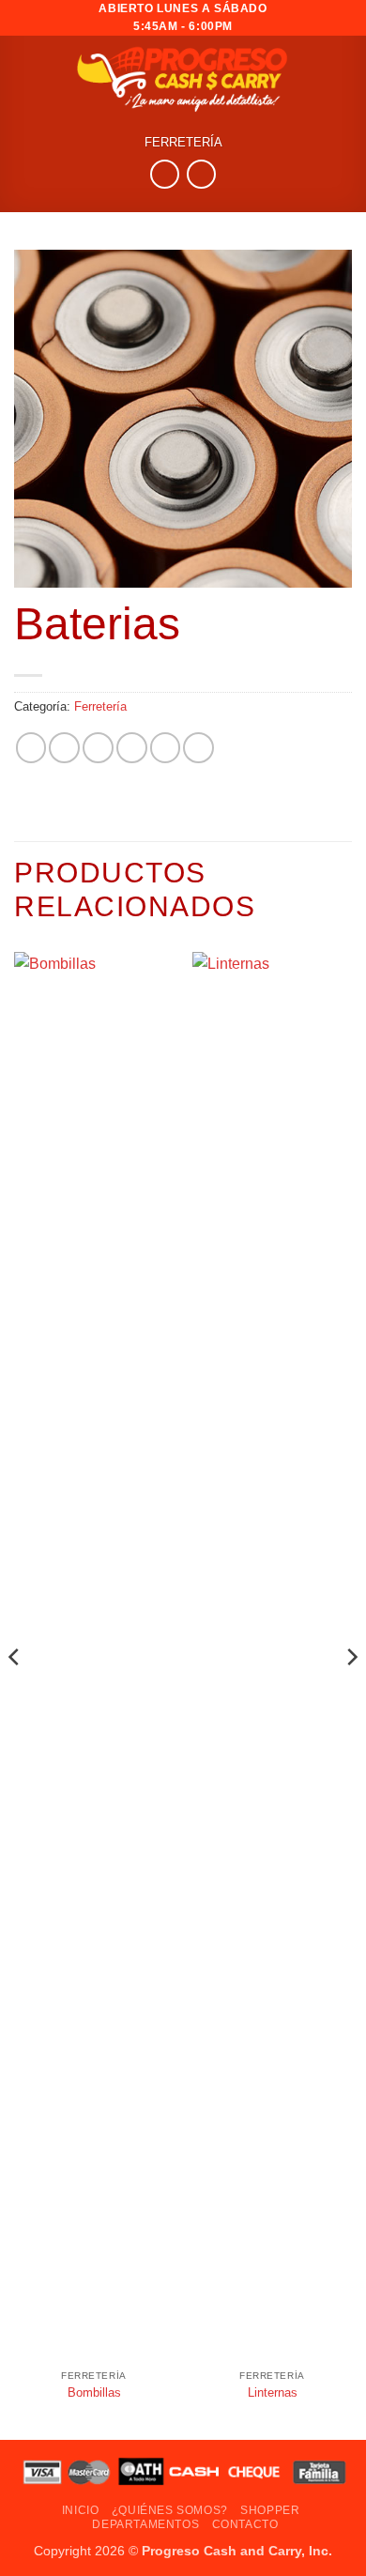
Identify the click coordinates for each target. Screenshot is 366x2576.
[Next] (351, 1694)
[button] (341, 78)
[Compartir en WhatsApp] (31, 748)
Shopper (270, 2510)
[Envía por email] (132, 748)
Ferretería (183, 143)
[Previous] (15, 1694)
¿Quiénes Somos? (170, 2510)
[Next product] (165, 174)
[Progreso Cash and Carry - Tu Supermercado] (183, 78)
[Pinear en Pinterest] (166, 748)
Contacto (245, 2524)
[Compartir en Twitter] (98, 748)
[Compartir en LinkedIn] (198, 748)
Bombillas (94, 2392)
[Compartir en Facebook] (64, 748)
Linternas (273, 2392)
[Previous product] (201, 174)
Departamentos (145, 2524)
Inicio (81, 2510)
